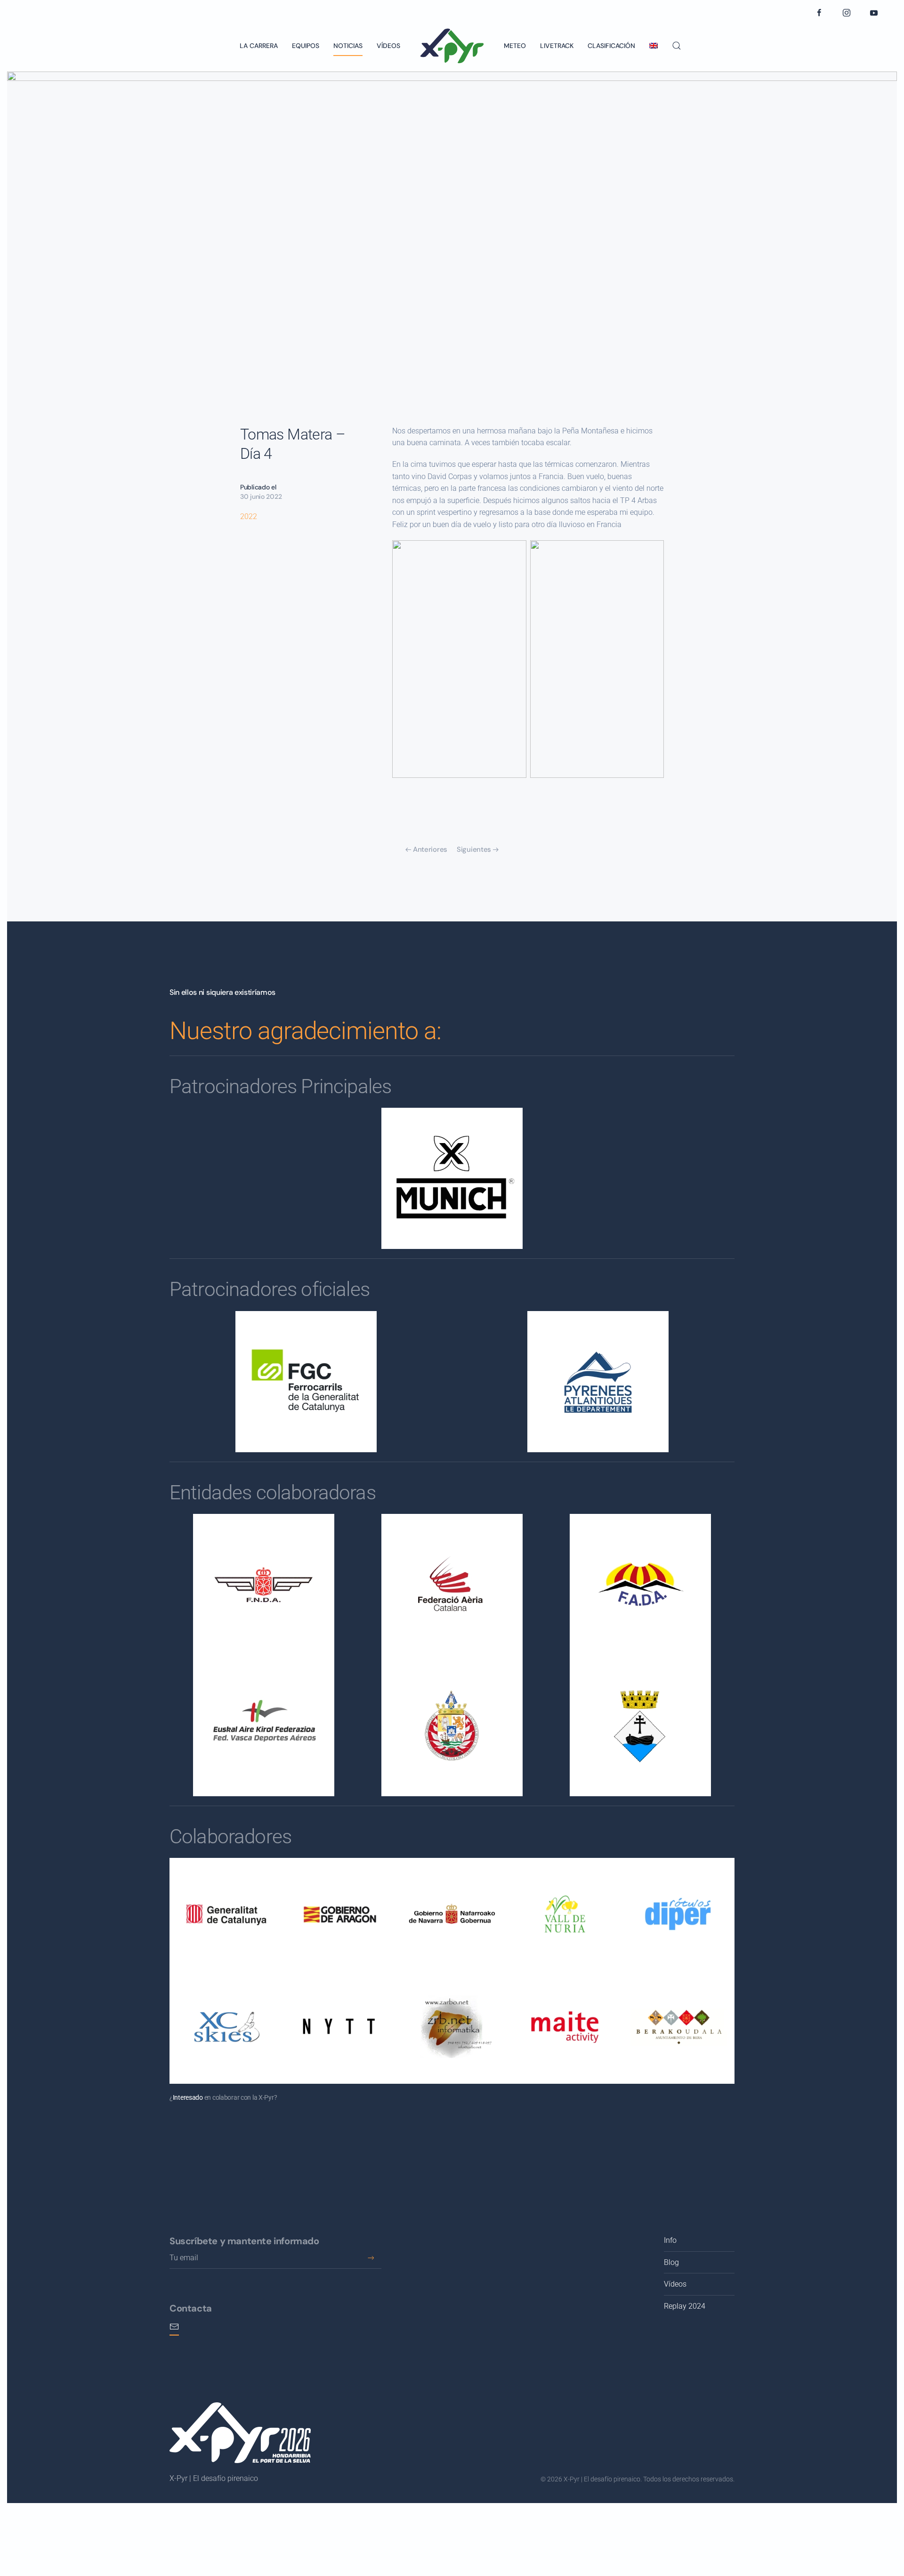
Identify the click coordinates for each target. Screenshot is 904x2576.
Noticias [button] (348, 46)
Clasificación (611, 46)
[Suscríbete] (371, 2258)
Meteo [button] (515, 46)
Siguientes (474, 849)
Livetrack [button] (557, 46)
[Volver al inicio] (452, 46)
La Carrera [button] (259, 46)
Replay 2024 (685, 2306)
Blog (671, 2262)
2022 (249, 516)
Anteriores (430, 849)
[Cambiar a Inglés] (654, 46)
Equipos (306, 46)
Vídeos (388, 46)
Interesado (188, 2097)
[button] (677, 46)
